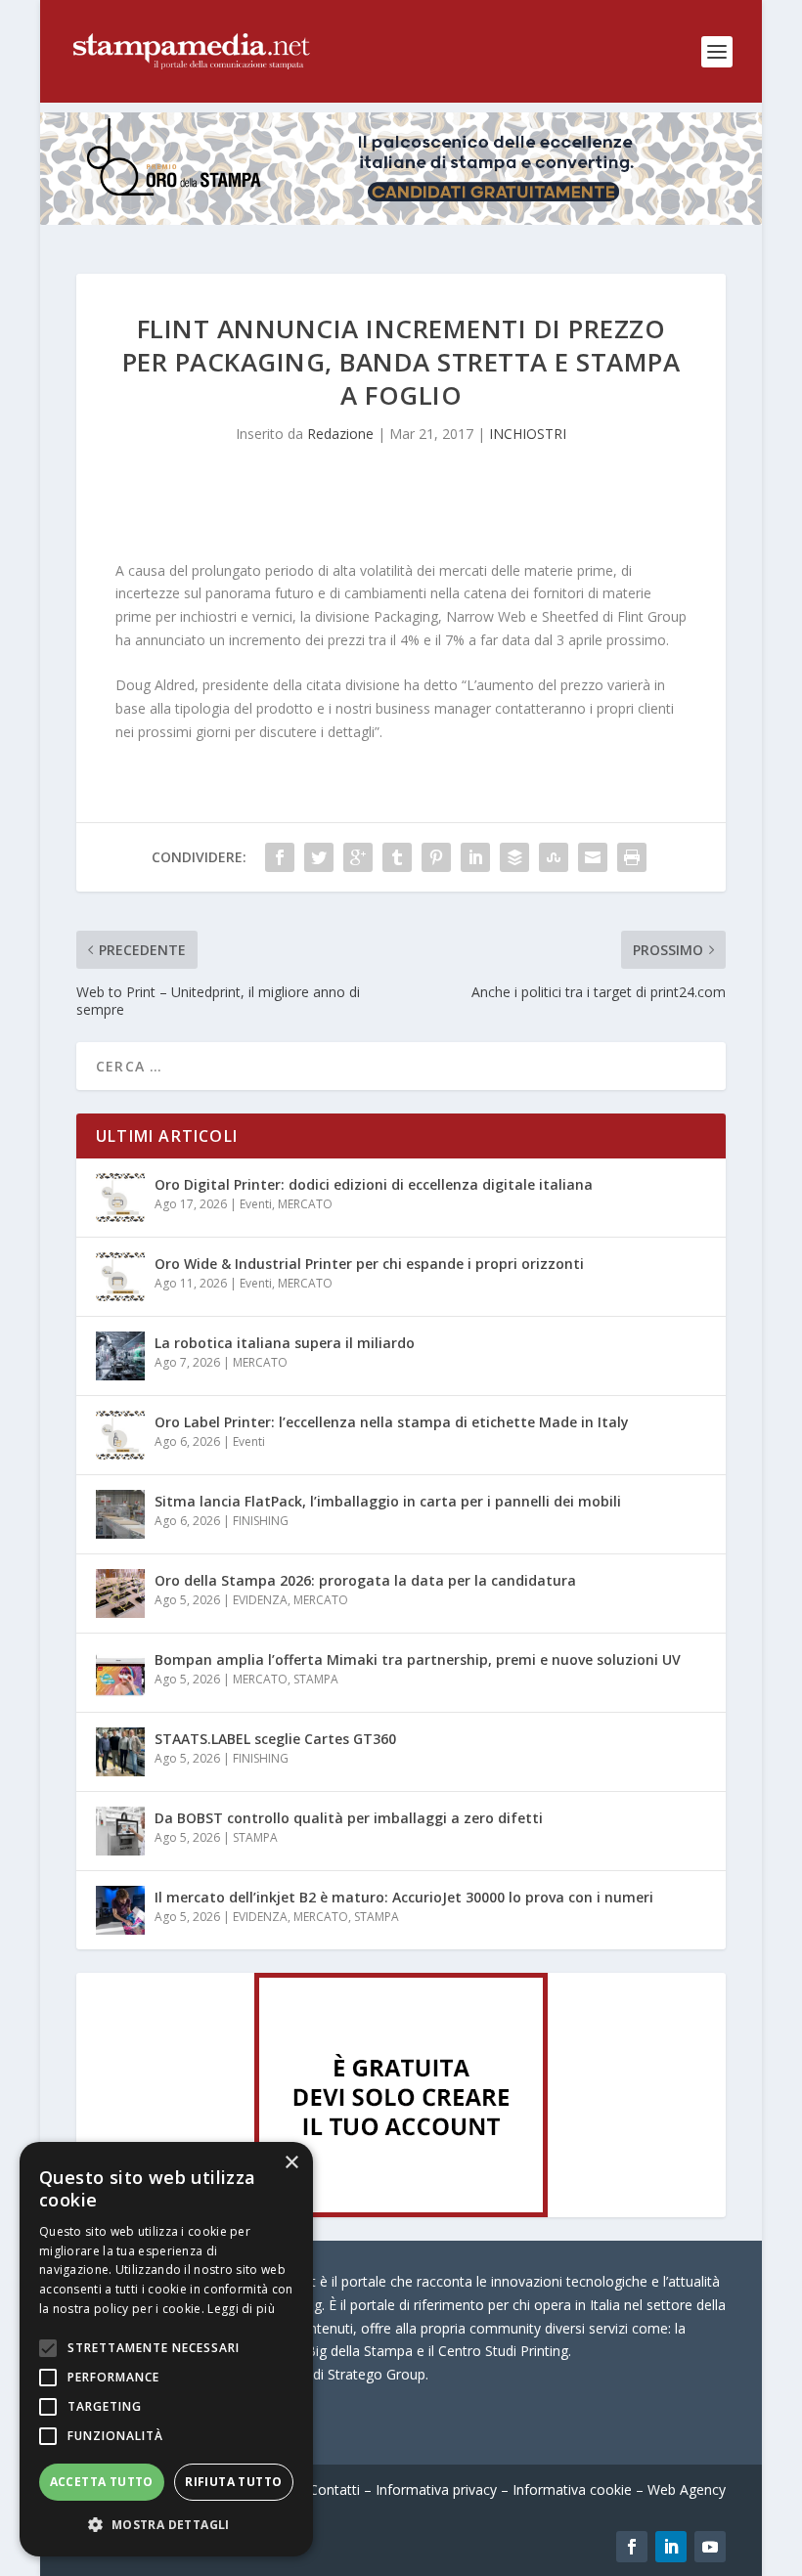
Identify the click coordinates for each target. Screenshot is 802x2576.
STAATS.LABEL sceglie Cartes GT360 (275, 1739)
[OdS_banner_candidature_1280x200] (401, 219)
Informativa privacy (436, 2489)
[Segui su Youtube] (710, 2547)
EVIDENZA (260, 1600)
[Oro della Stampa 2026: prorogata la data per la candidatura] (120, 1594)
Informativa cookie (572, 2489)
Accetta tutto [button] (102, 2482)
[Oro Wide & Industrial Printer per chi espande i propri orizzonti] (120, 1277)
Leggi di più (241, 2309)
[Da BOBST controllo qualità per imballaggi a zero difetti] (120, 1831)
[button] (166, 2525)
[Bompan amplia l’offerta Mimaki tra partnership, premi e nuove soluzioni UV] (120, 1673)
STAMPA (316, 1679)
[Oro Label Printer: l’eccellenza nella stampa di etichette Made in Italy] (120, 1435)
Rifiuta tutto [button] (233, 2482)
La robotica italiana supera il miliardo (285, 1343)
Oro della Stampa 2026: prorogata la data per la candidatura (365, 1580)
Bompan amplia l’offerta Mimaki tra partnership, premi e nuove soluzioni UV (418, 1659)
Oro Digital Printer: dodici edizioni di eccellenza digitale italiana (374, 1184)
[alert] (166, 2349)
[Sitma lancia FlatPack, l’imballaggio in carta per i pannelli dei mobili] (120, 1514)
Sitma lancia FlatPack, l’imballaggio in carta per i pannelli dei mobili (388, 1501)
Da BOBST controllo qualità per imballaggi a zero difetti (349, 1818)
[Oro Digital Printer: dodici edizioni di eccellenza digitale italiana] (120, 1198)
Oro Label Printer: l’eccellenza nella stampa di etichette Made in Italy (392, 1422)
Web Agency (687, 2489)
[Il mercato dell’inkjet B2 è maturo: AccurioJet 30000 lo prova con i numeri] (120, 1910)
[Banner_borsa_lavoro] (401, 2212)
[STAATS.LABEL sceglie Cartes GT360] (120, 1752)
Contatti (334, 2489)
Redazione (340, 434)
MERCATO (305, 1204)
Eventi (256, 1204)
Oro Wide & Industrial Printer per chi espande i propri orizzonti (369, 1264)
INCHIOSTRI (528, 434)
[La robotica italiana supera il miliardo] (120, 1356)
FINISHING (261, 1521)
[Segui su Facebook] (632, 2547)
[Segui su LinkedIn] (671, 2547)
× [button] (291, 2163)
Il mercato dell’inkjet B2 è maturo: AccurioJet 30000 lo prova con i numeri (404, 1897)
